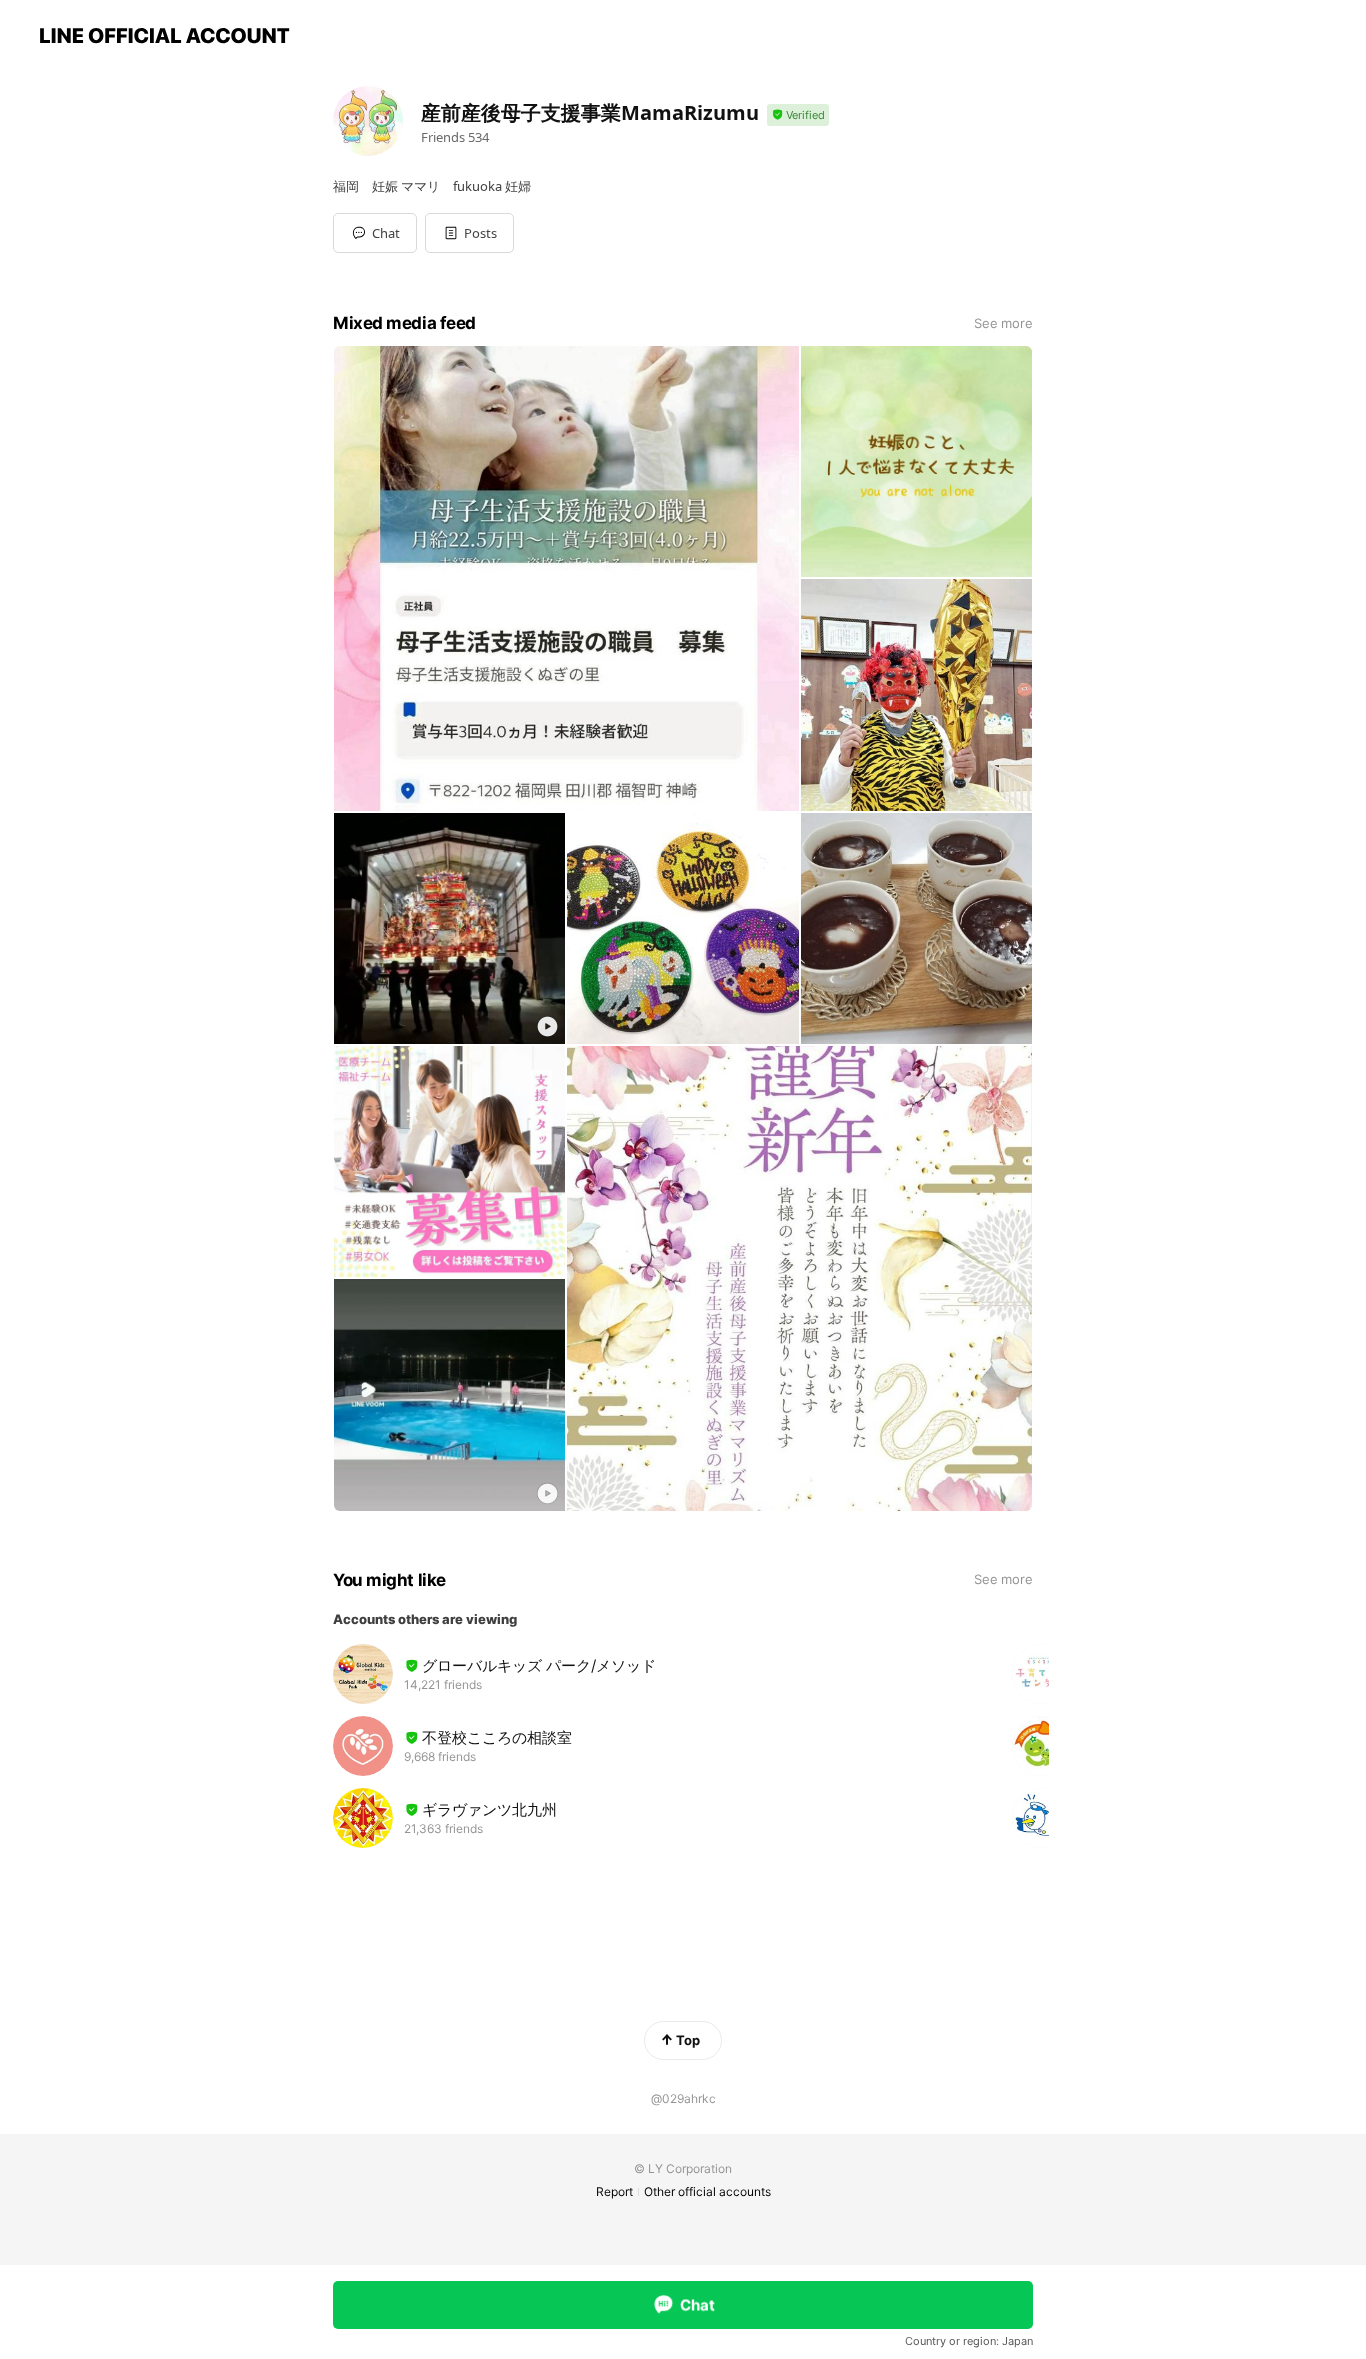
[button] (469, 233)
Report (614, 2191)
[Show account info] (798, 115)
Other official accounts (707, 2191)
